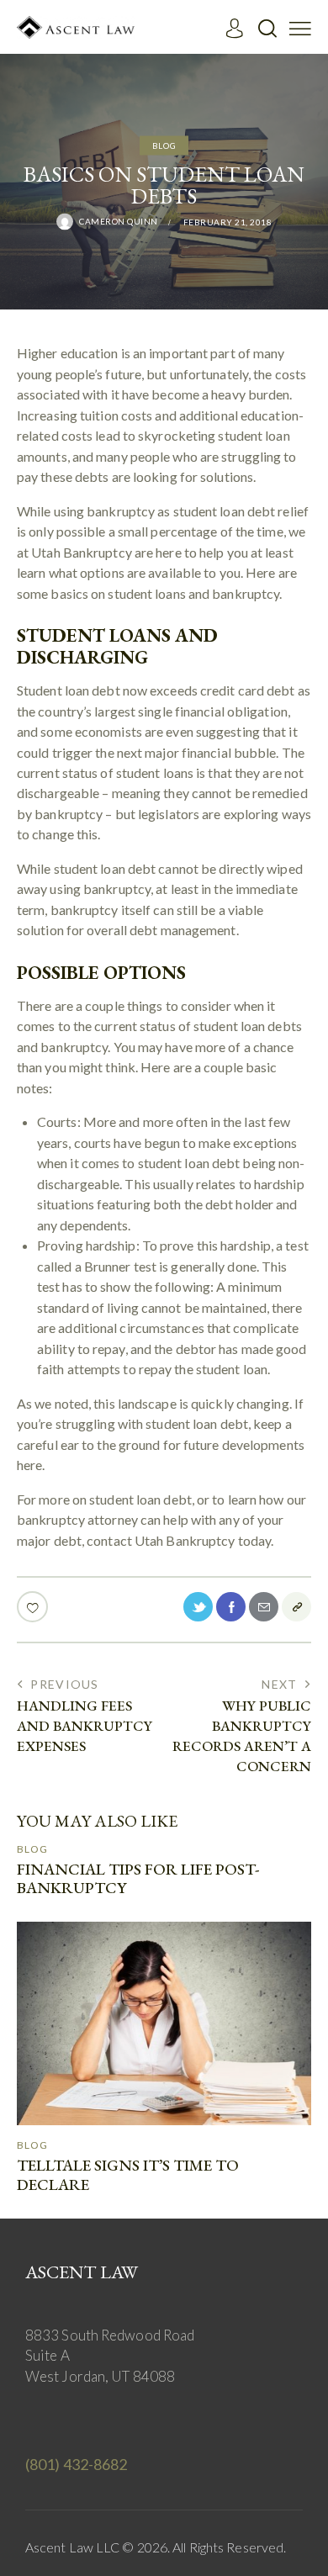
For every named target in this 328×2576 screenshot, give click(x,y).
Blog (164, 145)
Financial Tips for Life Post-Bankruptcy (138, 1880)
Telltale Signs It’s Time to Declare (128, 2176)
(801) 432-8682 (76, 2464)
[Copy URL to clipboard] (296, 1607)
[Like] (34, 1607)
